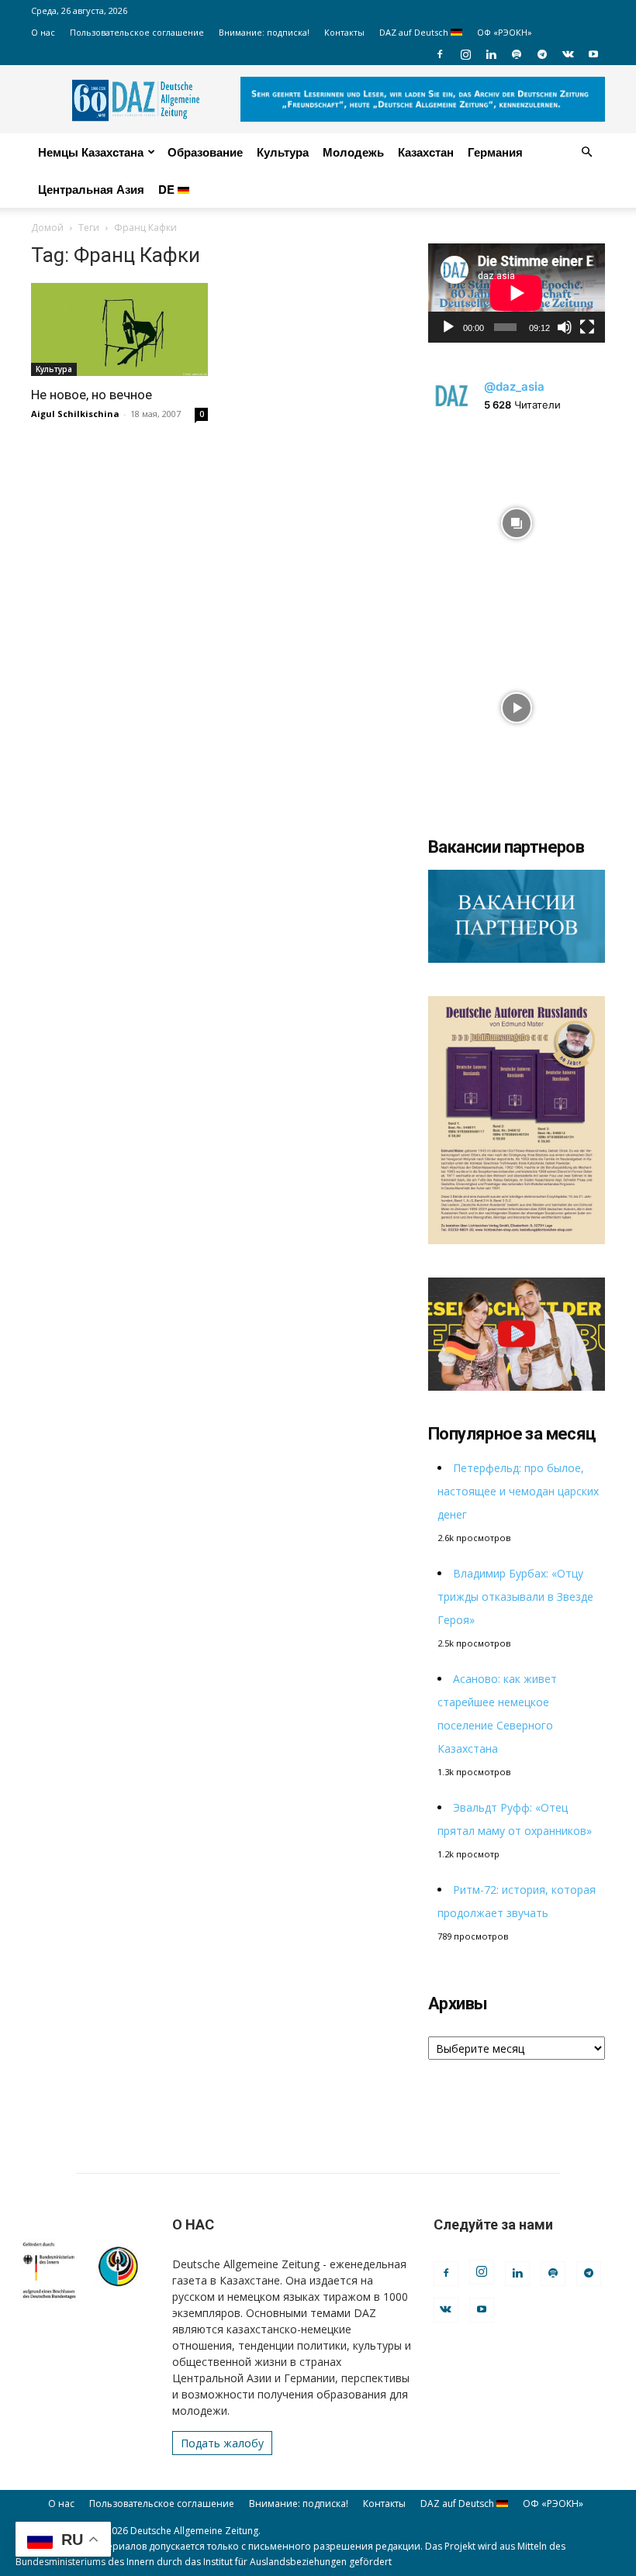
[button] (586, 152)
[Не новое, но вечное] (119, 329)
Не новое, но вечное (92, 395)
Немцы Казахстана (91, 152)
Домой (47, 228)
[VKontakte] (568, 54)
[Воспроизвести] (448, 327)
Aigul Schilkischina (75, 414)
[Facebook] (440, 54)
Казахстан (426, 152)
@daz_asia (514, 386)
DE (168, 189)
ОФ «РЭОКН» (505, 32)
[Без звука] (565, 327)
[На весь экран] (587, 327)
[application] (517, 293)
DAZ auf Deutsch (415, 32)
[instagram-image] (517, 519)
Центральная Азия (91, 189)
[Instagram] (465, 54)
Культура (283, 152)
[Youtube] (593, 54)
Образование (205, 152)
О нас (43, 32)
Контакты (344, 32)
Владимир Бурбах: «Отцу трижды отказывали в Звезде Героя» (515, 1597)
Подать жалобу (222, 2443)
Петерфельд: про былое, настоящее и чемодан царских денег (518, 1491)
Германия (495, 152)
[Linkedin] (491, 54)
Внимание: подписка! (264, 32)
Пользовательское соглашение (137, 32)
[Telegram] (542, 54)
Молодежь (353, 152)
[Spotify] (517, 54)
